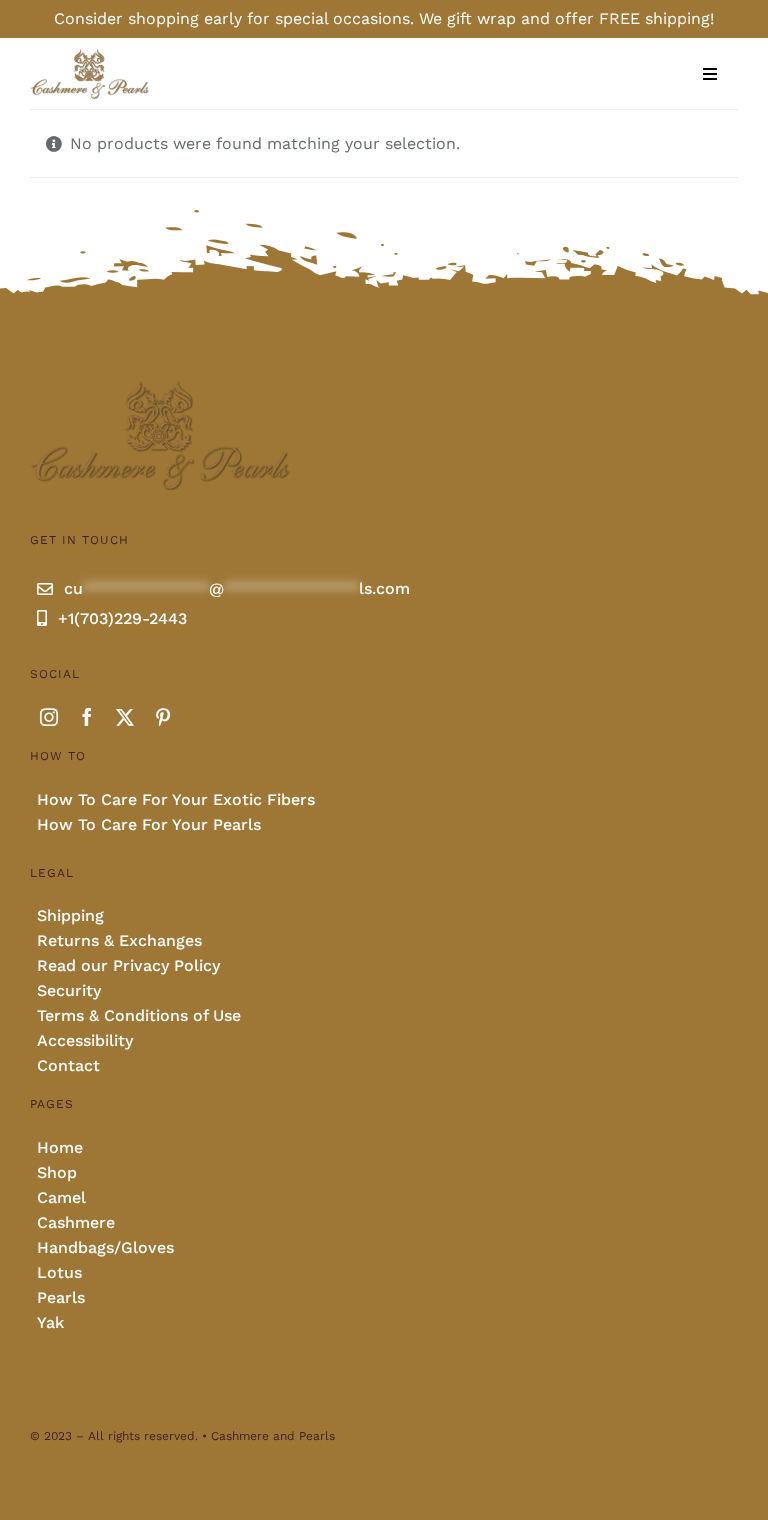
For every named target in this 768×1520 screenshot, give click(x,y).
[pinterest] (163, 717)
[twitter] (125, 717)
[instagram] (49, 717)
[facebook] (87, 717)
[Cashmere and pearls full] (89, 55)
